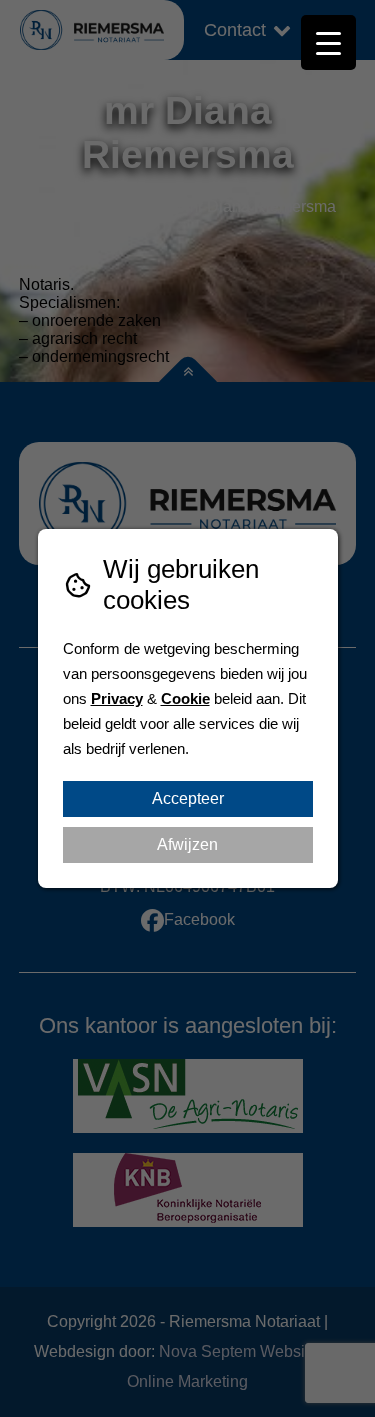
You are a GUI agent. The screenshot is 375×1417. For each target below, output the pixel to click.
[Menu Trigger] (328, 42)
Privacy (117, 698)
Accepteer (188, 798)
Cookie (185, 698)
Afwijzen (187, 844)
